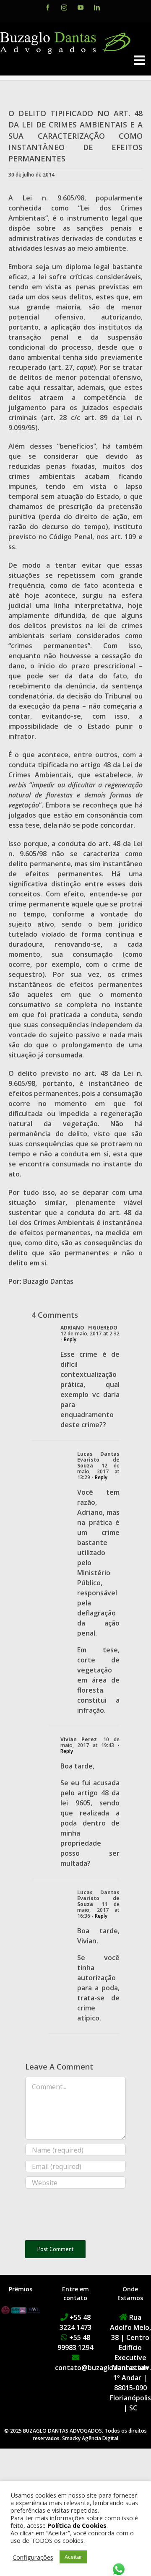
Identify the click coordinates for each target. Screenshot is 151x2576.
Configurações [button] (33, 2557)
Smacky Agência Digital (90, 2438)
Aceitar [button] (73, 2557)
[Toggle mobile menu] (140, 60)
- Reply (68, 1339)
